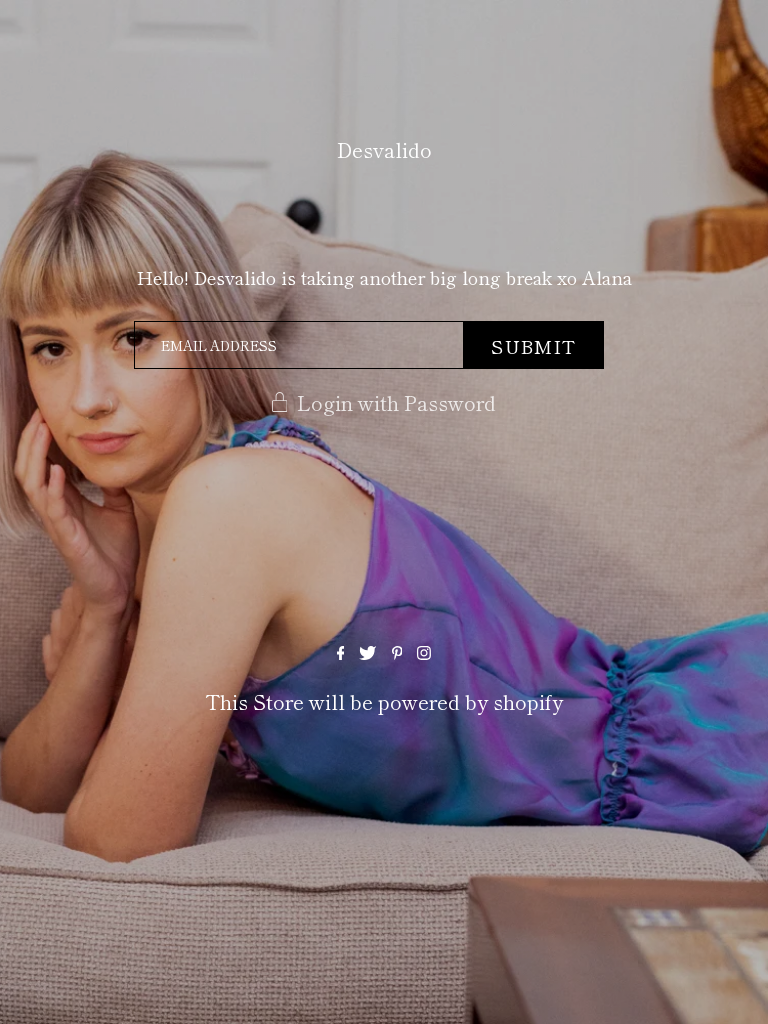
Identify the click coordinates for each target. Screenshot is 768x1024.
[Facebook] (341, 652)
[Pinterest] (397, 652)
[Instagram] (424, 652)
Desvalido (384, 149)
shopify (528, 701)
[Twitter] (367, 652)
